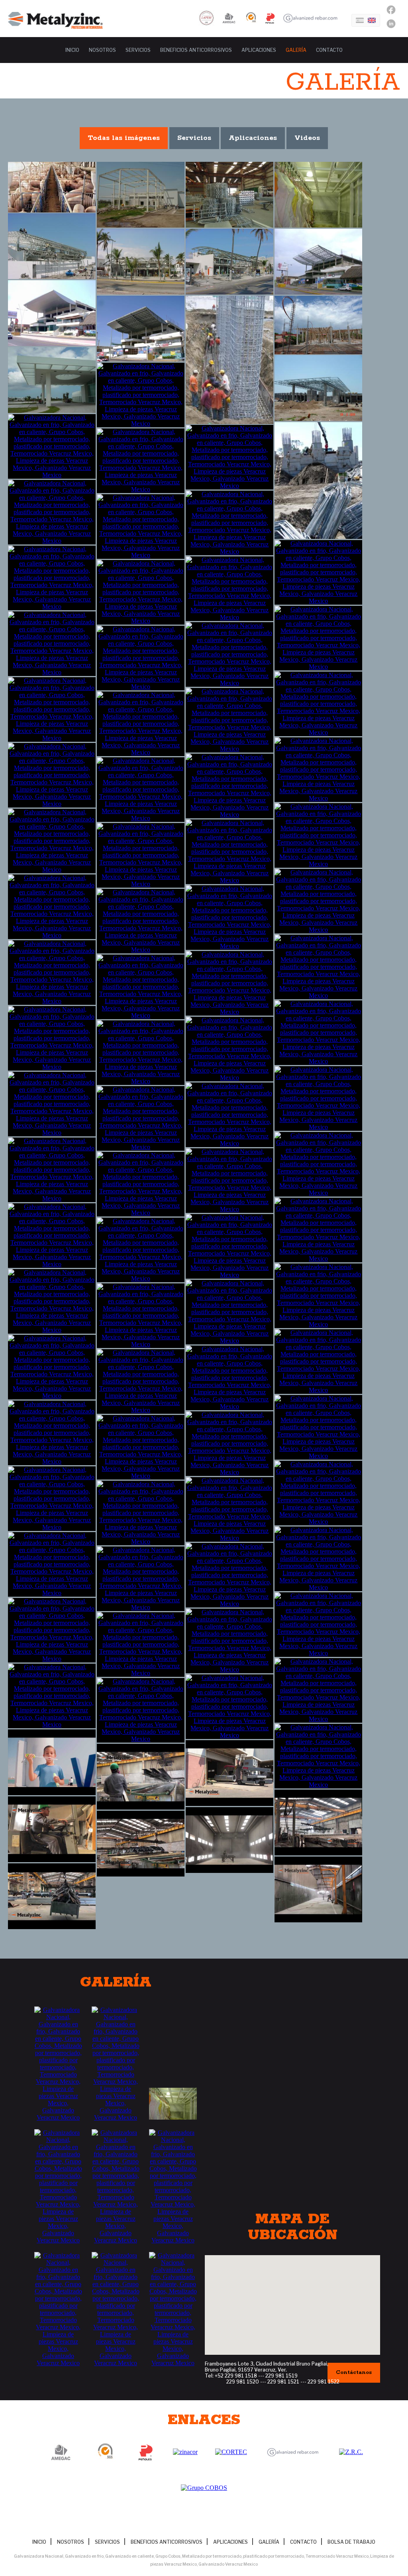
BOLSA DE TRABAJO (351, 2542)
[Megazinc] (52, 1367)
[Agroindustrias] (52, 187)
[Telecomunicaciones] (141, 1118)
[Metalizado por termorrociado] (318, 1559)
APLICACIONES (259, 50)
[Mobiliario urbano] (318, 835)
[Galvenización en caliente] (52, 1170)
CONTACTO (329, 50)
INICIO (72, 50)
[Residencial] (141, 987)
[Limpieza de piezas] (52, 1499)
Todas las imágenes (124, 138)
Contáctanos (354, 2373)
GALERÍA (296, 50)
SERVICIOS (138, 50)
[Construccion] (52, 246)
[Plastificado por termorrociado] (318, 1690)
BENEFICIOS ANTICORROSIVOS (196, 50)
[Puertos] (141, 855)
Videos (307, 138)
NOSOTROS (102, 50)
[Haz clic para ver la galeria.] (58, 2064)
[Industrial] (229, 589)
